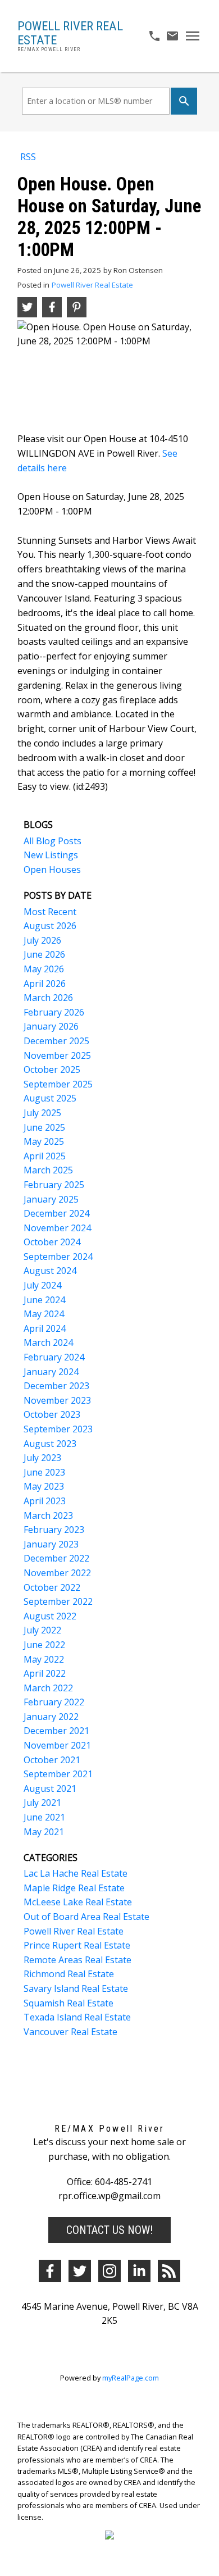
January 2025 (51, 1199)
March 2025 (48, 1170)
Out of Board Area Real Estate (86, 1917)
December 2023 (56, 1386)
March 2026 (48, 998)
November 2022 (57, 1573)
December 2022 (56, 1558)
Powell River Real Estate (92, 285)
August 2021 (50, 1788)
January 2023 (51, 1544)
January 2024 (51, 1372)
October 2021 (52, 1760)
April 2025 (45, 1156)
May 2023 (44, 1486)
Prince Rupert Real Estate (77, 1945)
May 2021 (44, 1832)
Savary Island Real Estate (76, 1988)
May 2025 (44, 1141)
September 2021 (58, 1774)
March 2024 (48, 1342)
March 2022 (48, 1688)
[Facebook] (50, 2271)
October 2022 (52, 1587)
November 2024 (57, 1228)
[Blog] (169, 2271)
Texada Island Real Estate (77, 2017)
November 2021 (57, 1745)
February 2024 (54, 1357)
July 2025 (42, 1113)
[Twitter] (80, 2271)
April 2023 (45, 1501)
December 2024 (56, 1213)
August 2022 (50, 1616)
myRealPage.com (131, 2378)
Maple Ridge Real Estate (74, 1888)
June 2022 (44, 1645)
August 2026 (50, 926)
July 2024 (42, 1285)
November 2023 (57, 1400)
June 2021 (44, 1817)
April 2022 (45, 1673)
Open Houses (52, 870)
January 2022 (51, 1717)
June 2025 (44, 1127)
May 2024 (44, 1314)
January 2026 (51, 1026)
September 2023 (58, 1429)
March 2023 (48, 1515)
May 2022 (44, 1659)
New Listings (51, 855)
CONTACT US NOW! (109, 2230)
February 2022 (54, 1702)
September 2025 (58, 1084)
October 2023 (52, 1414)
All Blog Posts (53, 841)
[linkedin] (139, 2271)
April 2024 (45, 1328)
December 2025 (56, 1041)
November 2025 (57, 1055)
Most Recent (50, 912)
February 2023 (54, 1530)
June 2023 (44, 1472)
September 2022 (58, 1601)
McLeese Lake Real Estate (78, 1902)
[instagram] (109, 2271)
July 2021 (42, 1803)
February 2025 (54, 1185)
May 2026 (44, 969)
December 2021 (56, 1731)
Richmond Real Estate (69, 1974)
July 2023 (42, 1458)
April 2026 (45, 984)
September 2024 (58, 1257)
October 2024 (52, 1242)
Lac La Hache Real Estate (76, 1873)
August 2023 (50, 1444)
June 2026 (44, 954)
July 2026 (42, 940)
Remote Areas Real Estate (77, 1960)
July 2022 (42, 1630)
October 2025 (52, 1069)
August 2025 (50, 1098)
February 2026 (54, 1012)
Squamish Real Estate (69, 2003)
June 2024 (44, 1300)
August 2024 (50, 1271)
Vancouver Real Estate (70, 2032)
